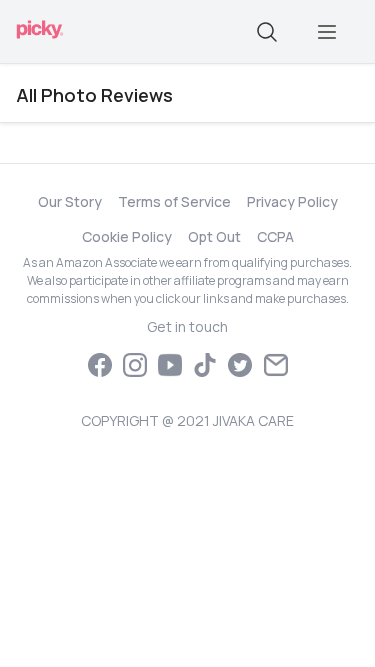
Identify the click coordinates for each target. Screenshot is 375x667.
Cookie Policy (127, 236)
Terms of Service (174, 201)
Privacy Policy (292, 201)
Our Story (70, 201)
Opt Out (214, 236)
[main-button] (327, 32)
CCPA (275, 236)
